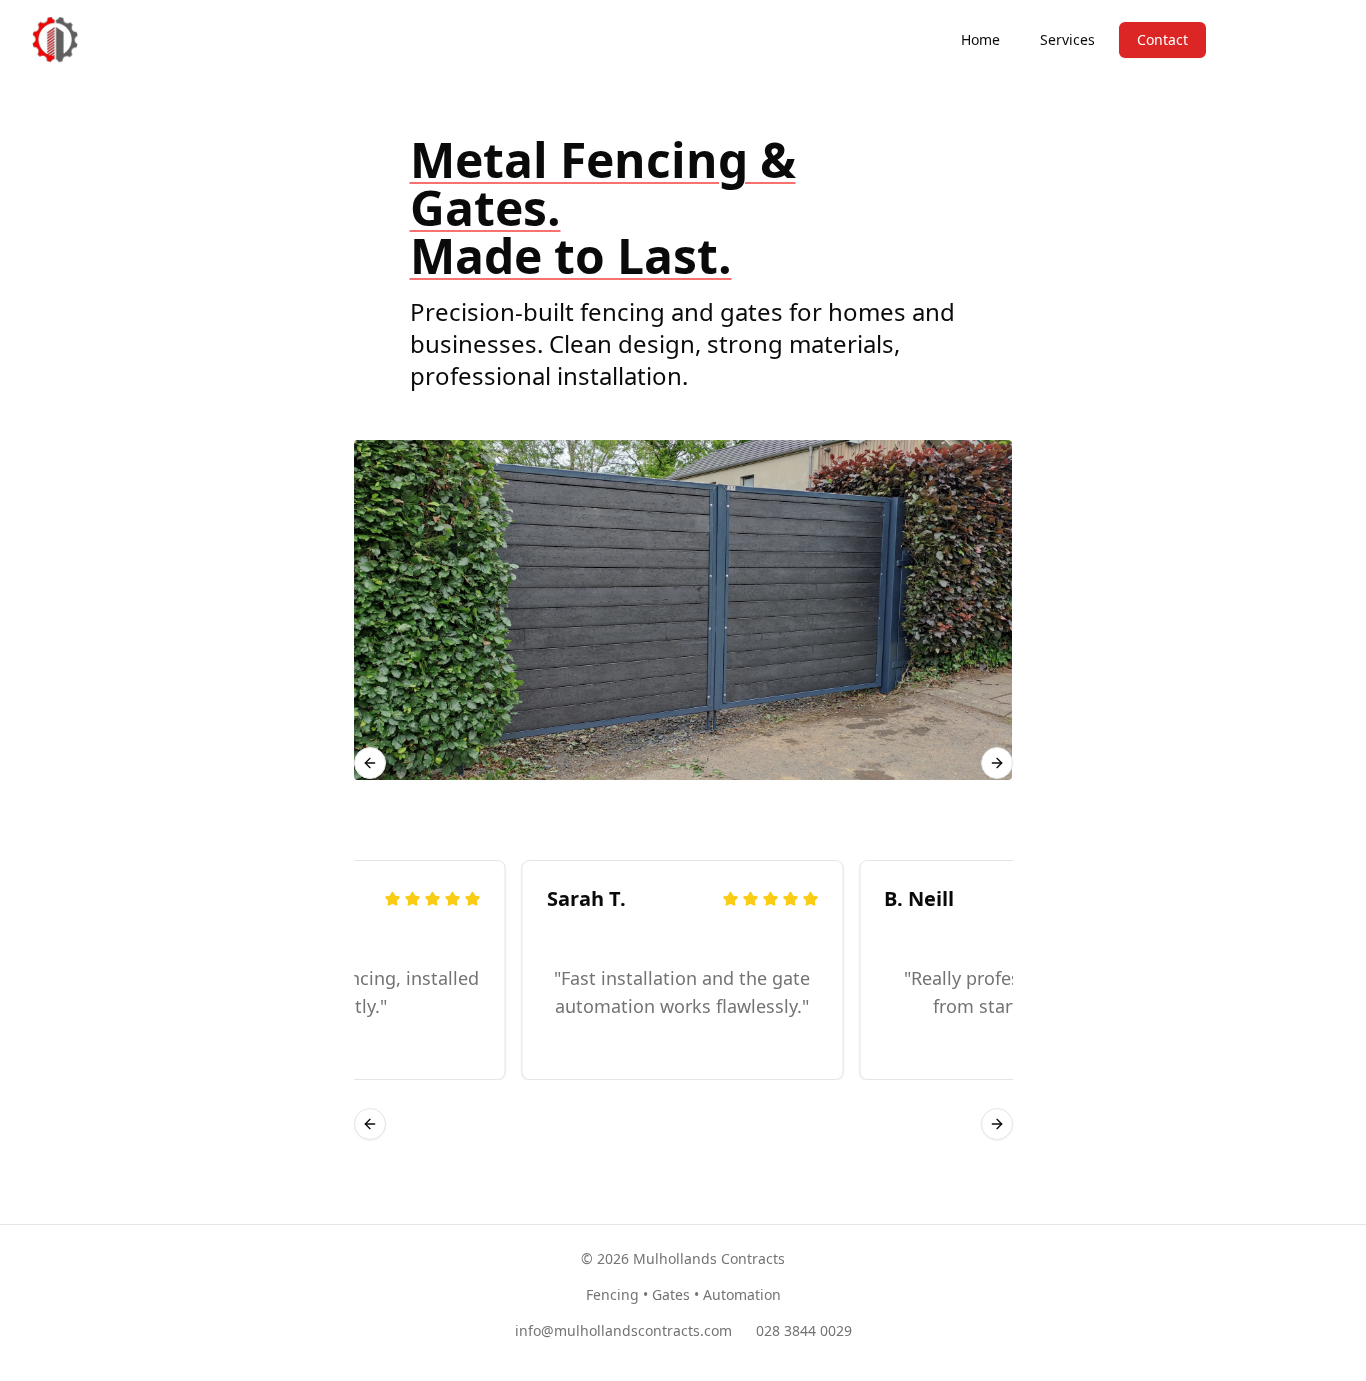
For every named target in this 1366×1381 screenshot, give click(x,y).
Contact (1162, 39)
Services (1067, 39)
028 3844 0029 (804, 1330)
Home (980, 39)
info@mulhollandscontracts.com (623, 1330)
